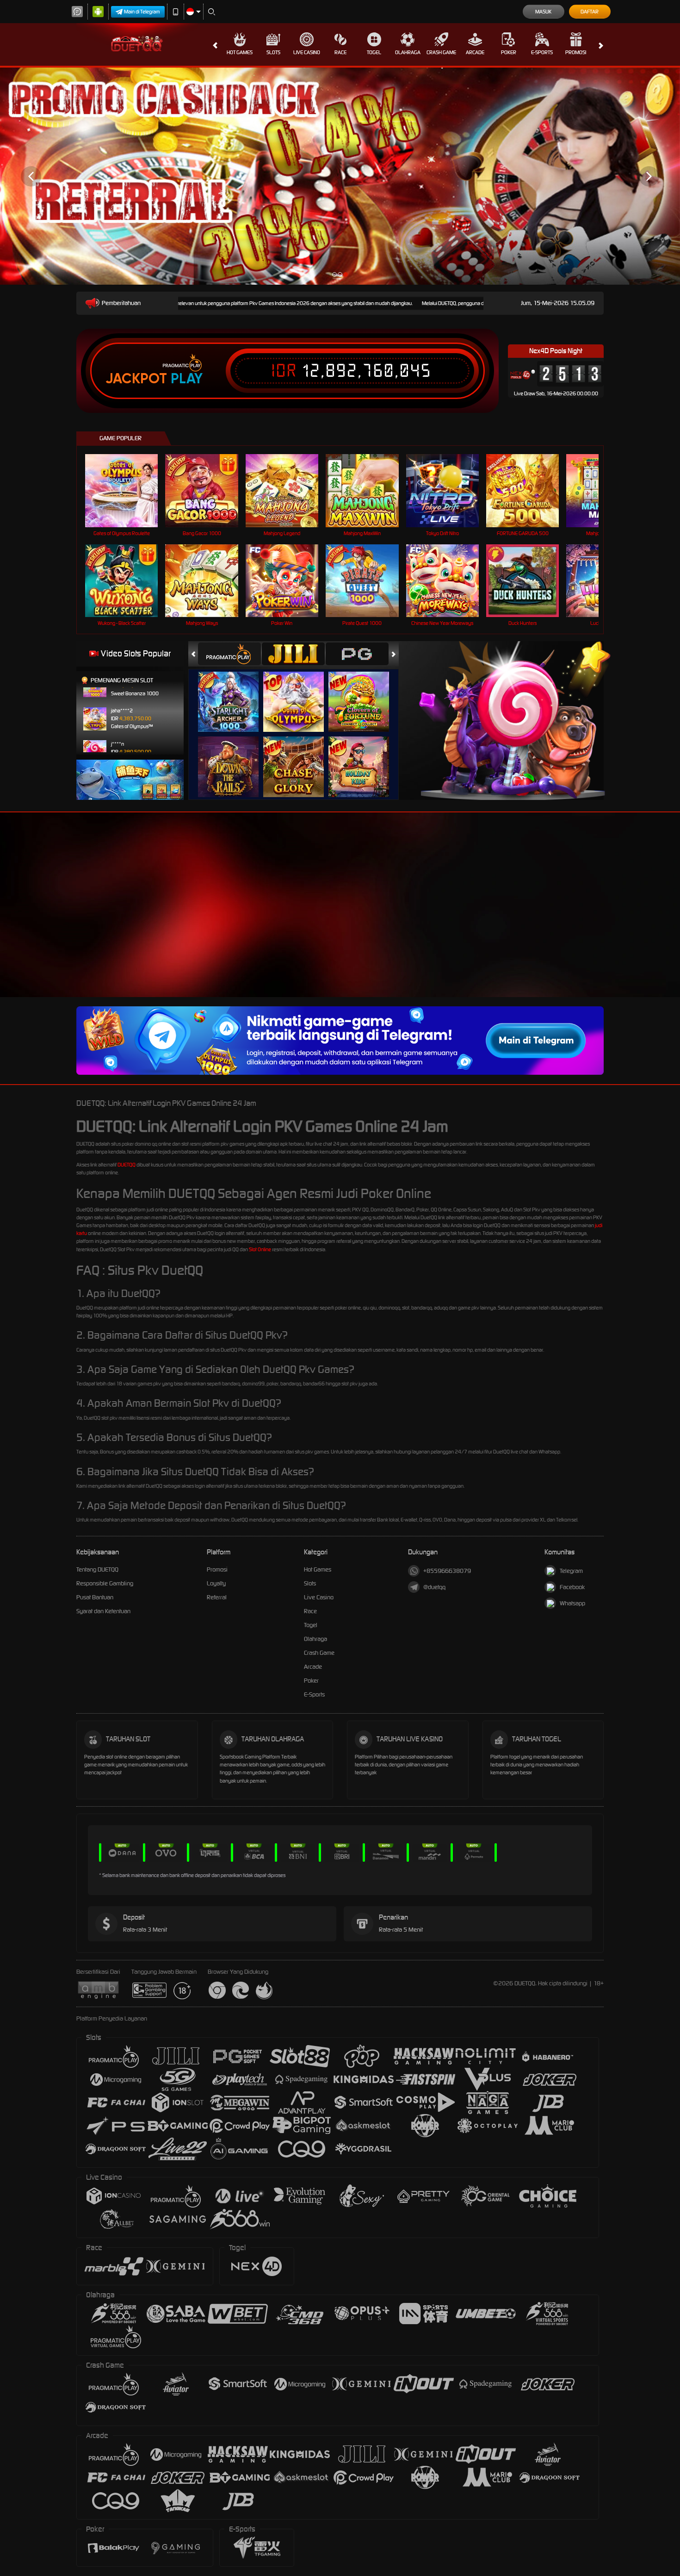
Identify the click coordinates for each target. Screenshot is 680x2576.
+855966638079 (447, 1571)
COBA (234, 692)
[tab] (229, 654)
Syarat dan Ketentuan (103, 1611)
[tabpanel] (340, 176)
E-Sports (542, 52)
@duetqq (434, 1587)
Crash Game (441, 52)
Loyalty (216, 1583)
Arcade (475, 52)
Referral (217, 1597)
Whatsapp (572, 1603)
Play (187, 379)
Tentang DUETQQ (97, 1569)
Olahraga (408, 52)
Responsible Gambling (105, 1583)
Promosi (576, 52)
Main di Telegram (142, 12)
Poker (509, 52)
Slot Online (260, 1249)
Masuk (543, 12)
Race (340, 52)
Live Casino (307, 52)
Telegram (571, 1571)
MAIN (127, 490)
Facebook (572, 1587)
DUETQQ (127, 1165)
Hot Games (240, 52)
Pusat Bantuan (95, 1597)
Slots (273, 52)
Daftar (590, 12)
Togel (374, 52)
